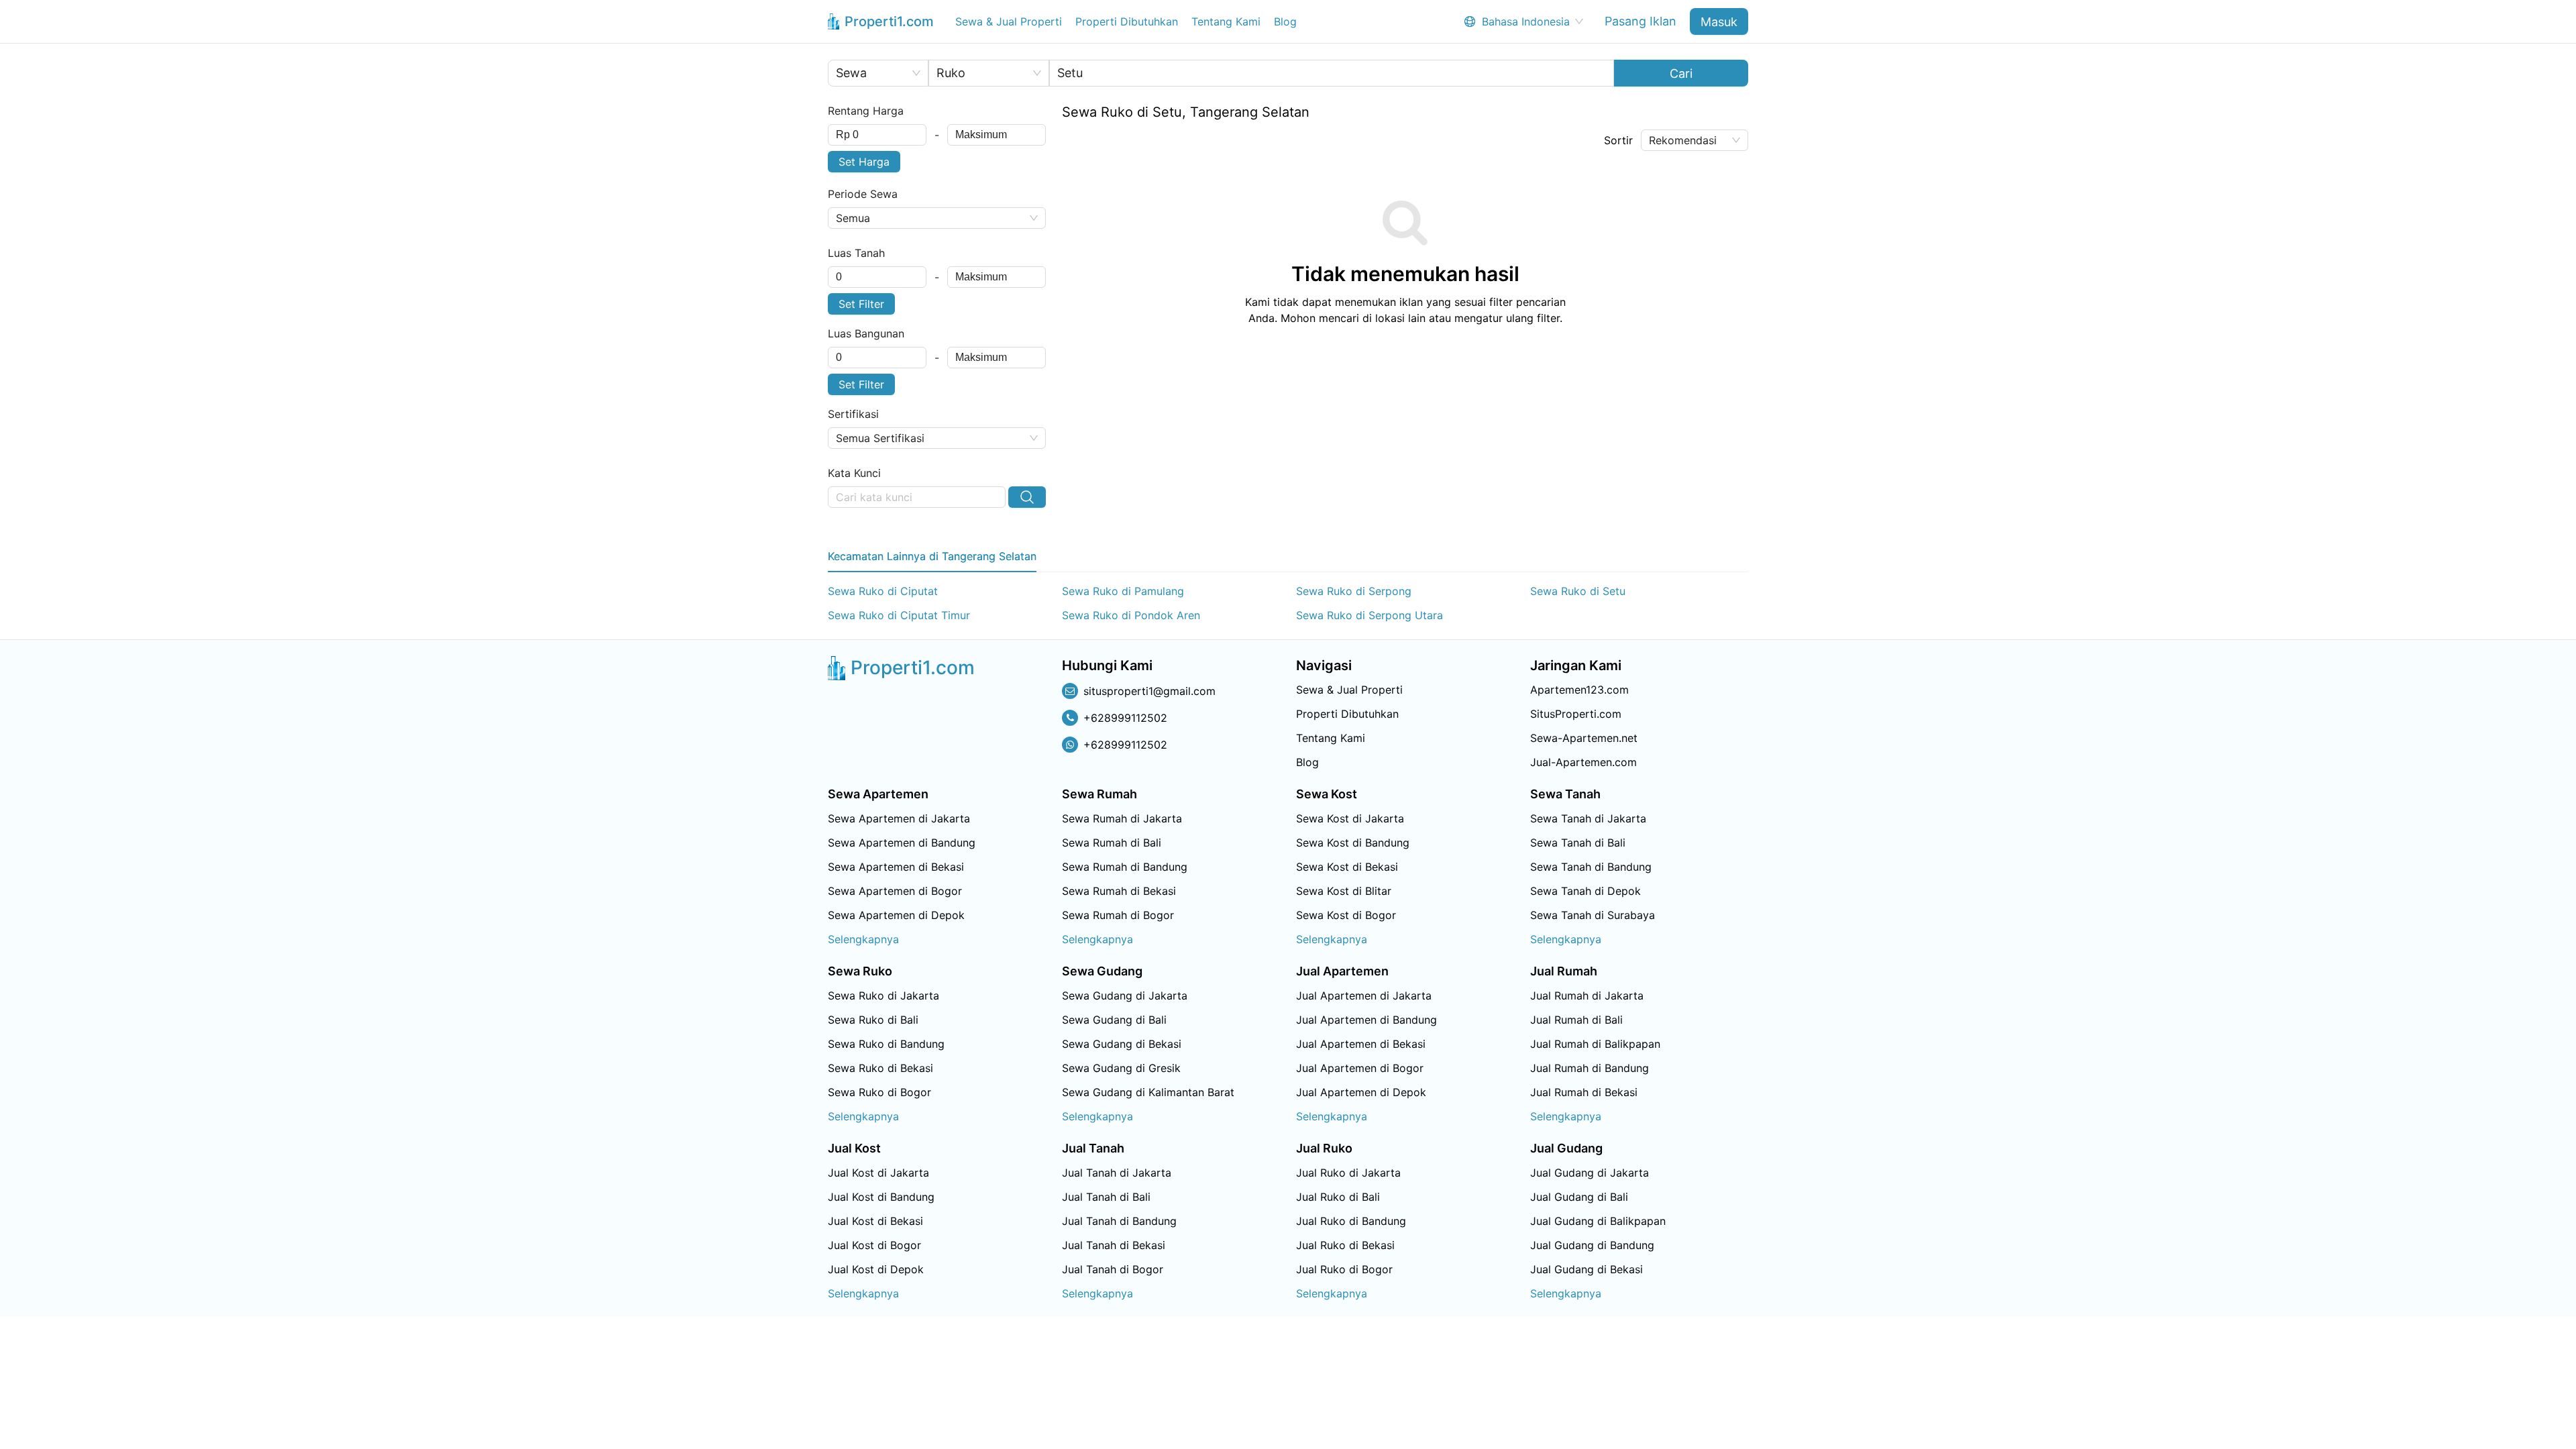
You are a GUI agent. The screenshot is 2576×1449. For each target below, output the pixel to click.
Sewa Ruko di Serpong (1354, 591)
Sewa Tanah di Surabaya (1593, 915)
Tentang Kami (1226, 21)
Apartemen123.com (1579, 690)
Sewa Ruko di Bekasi (880, 1068)
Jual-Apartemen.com (1584, 762)
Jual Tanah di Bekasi (1114, 1245)
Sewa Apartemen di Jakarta (899, 818)
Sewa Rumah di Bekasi (1119, 891)
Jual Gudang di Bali (1579, 1197)
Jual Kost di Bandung (881, 1197)
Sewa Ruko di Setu (1578, 591)
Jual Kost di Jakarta (878, 1173)
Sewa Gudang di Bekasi (1122, 1044)
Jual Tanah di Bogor (1113, 1269)
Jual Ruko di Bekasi (1345, 1245)
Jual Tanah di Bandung (1119, 1221)
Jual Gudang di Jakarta (1590, 1173)
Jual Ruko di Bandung (1351, 1221)
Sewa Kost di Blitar (1344, 891)
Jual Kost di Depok (876, 1269)
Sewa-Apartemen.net (1584, 738)
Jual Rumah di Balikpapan (1595, 1044)
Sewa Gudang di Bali (1114, 1020)
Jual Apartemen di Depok (1361, 1092)
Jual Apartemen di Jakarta (1364, 996)
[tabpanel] (1288, 603)
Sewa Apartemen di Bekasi (896, 867)
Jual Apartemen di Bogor (1360, 1068)
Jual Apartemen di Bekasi (1361, 1044)
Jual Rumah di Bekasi (1584, 1092)
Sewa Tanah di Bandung (1591, 867)
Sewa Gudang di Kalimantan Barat (1148, 1092)
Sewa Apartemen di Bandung (902, 843)
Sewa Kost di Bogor (1346, 915)
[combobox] (877, 135)
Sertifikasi (853, 414)
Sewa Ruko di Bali (873, 1020)
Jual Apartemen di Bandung (1366, 1020)
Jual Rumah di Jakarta (1587, 996)
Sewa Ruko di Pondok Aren (1131, 615)
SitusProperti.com (1576, 714)
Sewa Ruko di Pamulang (1123, 591)
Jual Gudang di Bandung (1592, 1245)
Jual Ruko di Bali (1338, 1197)
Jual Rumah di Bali (1576, 1020)
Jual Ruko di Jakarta (1348, 1173)
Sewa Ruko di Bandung (886, 1044)
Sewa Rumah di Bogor (1118, 915)
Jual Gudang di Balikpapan (1598, 1221)
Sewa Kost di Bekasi (1347, 867)
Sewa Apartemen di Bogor (895, 891)
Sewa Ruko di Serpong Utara (1370, 615)
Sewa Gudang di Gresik (1121, 1068)
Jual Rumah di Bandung (1590, 1068)
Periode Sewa (863, 194)
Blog (1285, 21)
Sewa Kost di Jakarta (1350, 818)
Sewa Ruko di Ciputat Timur (899, 615)
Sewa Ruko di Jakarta (883, 996)
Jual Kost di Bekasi (875, 1221)
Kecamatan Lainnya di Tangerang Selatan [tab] (932, 556)
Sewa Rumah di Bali (1112, 843)
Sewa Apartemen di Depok (896, 915)
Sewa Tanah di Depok (1586, 891)
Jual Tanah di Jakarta (1117, 1173)
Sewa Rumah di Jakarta (1122, 818)
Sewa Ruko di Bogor (879, 1092)
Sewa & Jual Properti (1009, 21)
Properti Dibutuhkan (1127, 21)
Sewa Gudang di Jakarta (1125, 996)
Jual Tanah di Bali (1106, 1197)
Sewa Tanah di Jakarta (1588, 818)
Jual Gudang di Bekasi (1587, 1269)
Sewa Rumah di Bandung (1125, 867)
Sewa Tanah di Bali (1578, 843)
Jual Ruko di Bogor (1344, 1269)
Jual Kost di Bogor (874, 1245)
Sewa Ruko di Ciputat (883, 591)
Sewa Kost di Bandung (1353, 843)
